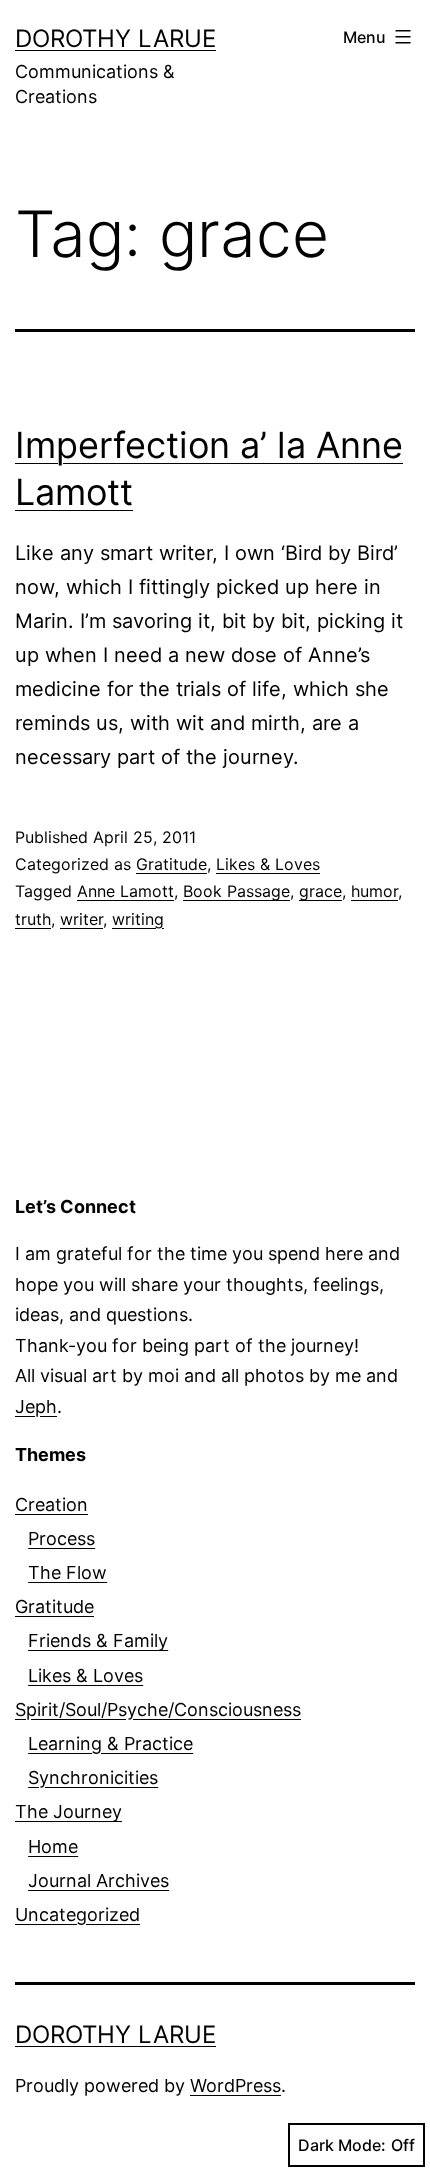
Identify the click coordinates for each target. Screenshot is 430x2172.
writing (138, 919)
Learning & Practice (110, 1743)
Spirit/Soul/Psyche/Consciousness (158, 1709)
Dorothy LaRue (115, 38)
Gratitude (171, 864)
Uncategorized (77, 1914)
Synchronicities (93, 1777)
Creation (51, 1504)
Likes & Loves (268, 864)
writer (81, 919)
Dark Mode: (342, 2145)
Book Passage (236, 891)
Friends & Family (98, 1640)
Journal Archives (98, 1880)
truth (33, 919)
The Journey (68, 1811)
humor (374, 891)
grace (320, 891)
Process (61, 1538)
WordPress (235, 2085)
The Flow (67, 1572)
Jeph (36, 1406)
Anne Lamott (125, 891)
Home (53, 1846)
